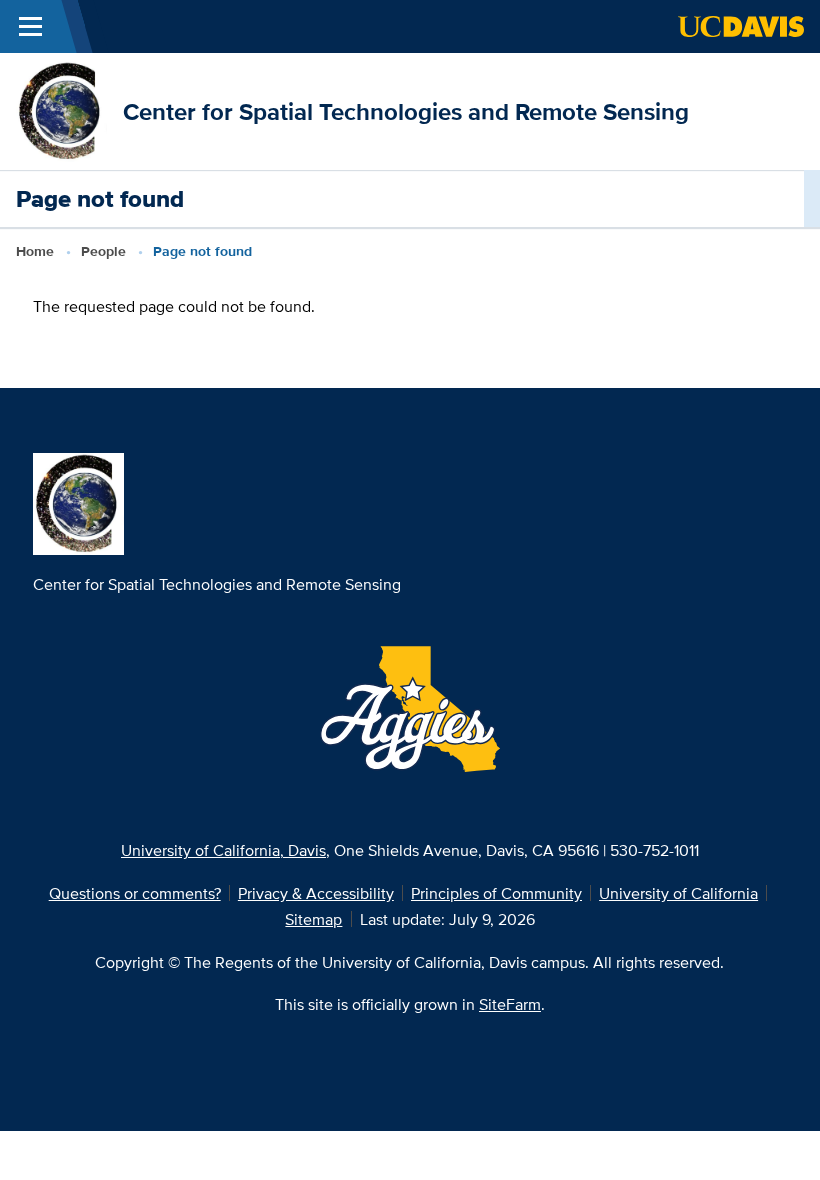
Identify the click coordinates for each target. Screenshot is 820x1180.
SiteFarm (510, 1004)
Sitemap (313, 919)
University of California (678, 893)
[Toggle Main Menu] (30, 26)
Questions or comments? (135, 893)
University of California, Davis (223, 850)
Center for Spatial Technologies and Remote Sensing (406, 111)
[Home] (61, 110)
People (103, 251)
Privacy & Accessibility (316, 893)
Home (35, 251)
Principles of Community (496, 893)
